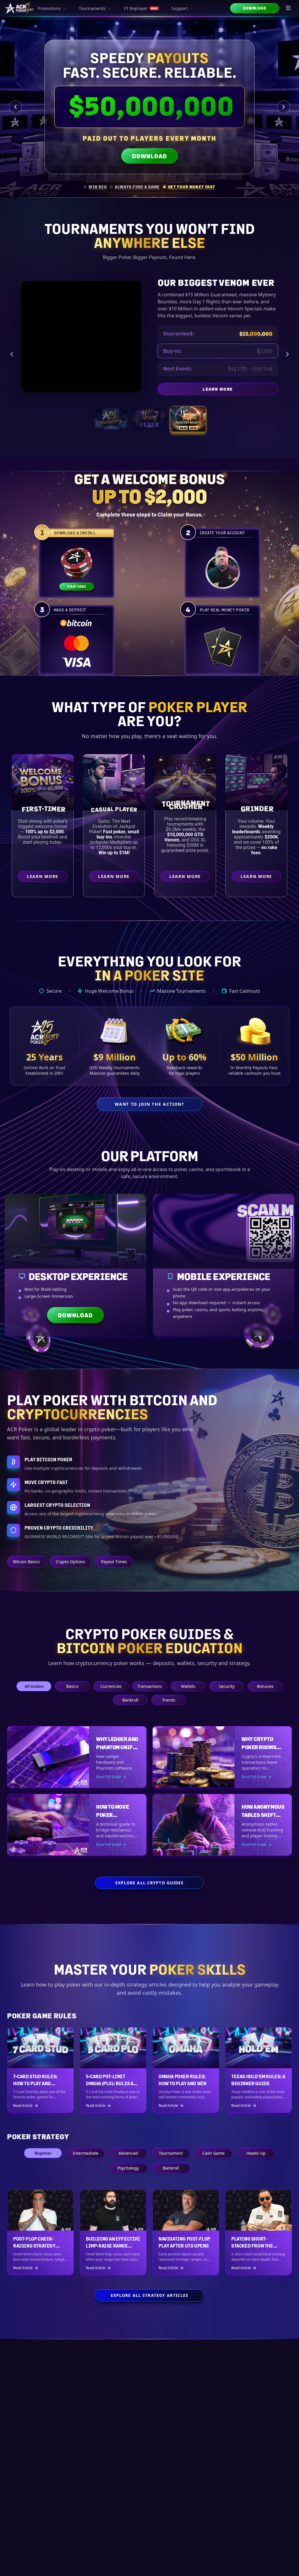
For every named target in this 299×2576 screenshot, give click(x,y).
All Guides (34, 1686)
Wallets (188, 1686)
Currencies (111, 1686)
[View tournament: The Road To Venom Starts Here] (149, 419)
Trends (169, 1700)
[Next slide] (284, 107)
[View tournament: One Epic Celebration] (111, 419)
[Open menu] (288, 8)
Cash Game (213, 2153)
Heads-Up (256, 2153)
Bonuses (265, 1686)
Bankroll (130, 1700)
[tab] (95, 187)
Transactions (150, 1686)
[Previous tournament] (12, 354)
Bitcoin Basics (27, 1562)
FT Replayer (141, 8)
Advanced (128, 2153)
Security (227, 1686)
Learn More (258, 390)
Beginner (43, 2153)
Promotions (49, 8)
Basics (72, 1686)
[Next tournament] (287, 354)
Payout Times (114, 1562)
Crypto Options (71, 1562)
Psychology (128, 2168)
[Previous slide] (15, 107)
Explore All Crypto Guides (150, 1883)
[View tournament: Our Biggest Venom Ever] (188, 419)
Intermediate (86, 2153)
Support (180, 8)
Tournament (171, 2153)
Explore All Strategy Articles (149, 2295)
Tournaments (92, 8)
